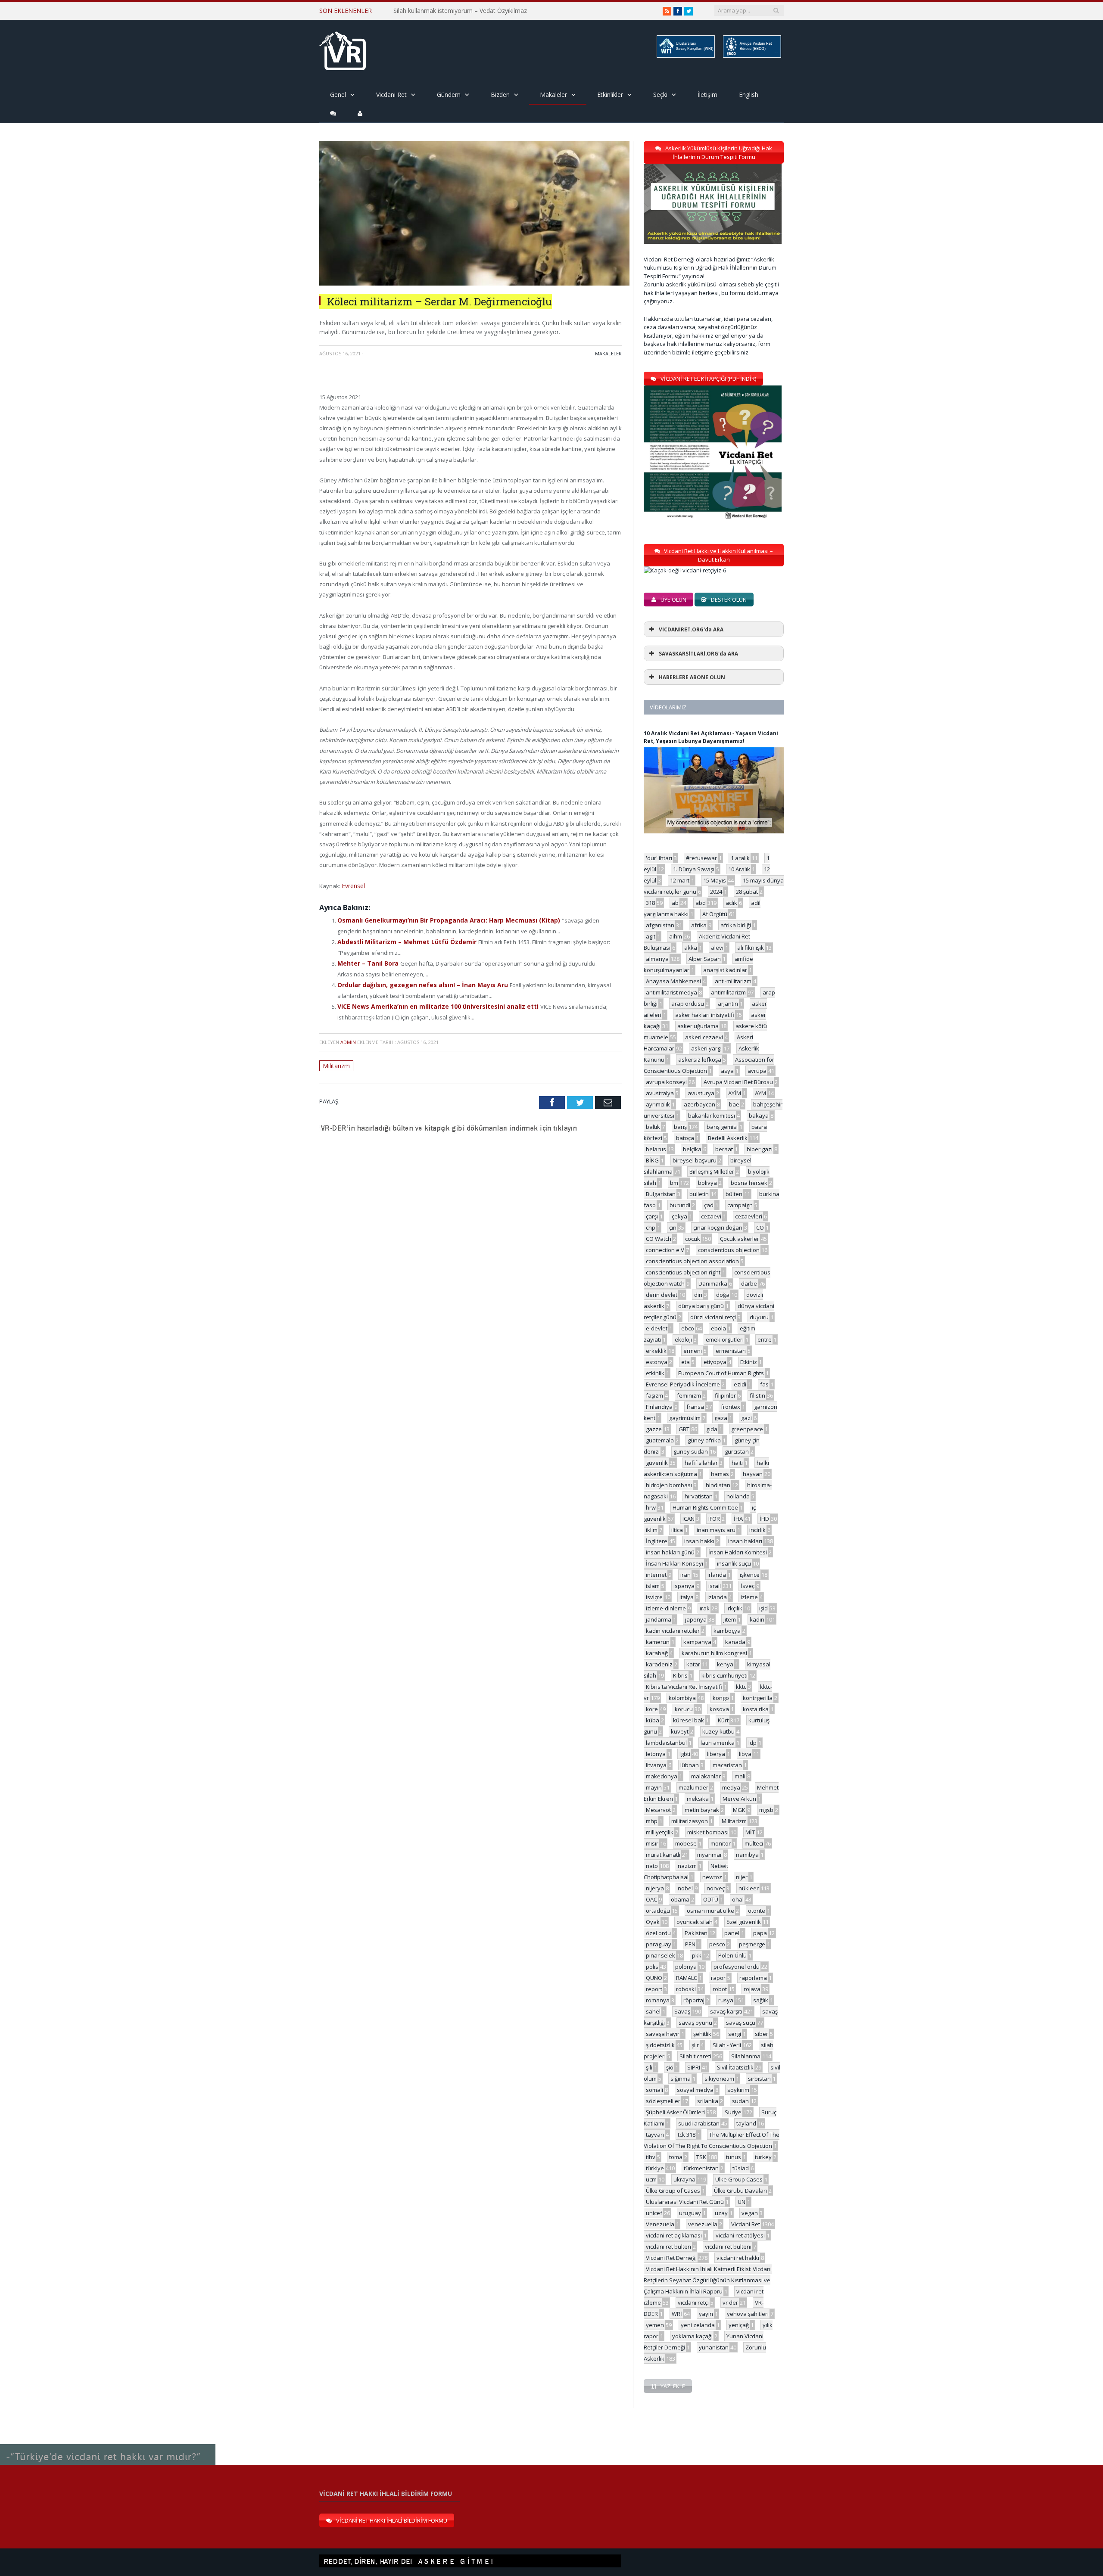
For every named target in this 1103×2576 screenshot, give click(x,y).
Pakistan (696, 1933)
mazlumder (693, 1787)
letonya (656, 1754)
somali (654, 2090)
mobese (686, 1843)
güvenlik (657, 1463)
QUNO (654, 1978)
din (698, 1295)
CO (760, 1227)
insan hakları (745, 1541)
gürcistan (737, 1451)
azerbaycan (700, 1104)
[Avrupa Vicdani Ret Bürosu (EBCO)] (751, 56)
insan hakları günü (670, 1552)
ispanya (684, 1586)
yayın (706, 2314)
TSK (701, 2157)
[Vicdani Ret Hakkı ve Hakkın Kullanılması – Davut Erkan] (689, 570)
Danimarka (713, 1283)
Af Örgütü (715, 914)
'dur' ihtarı (659, 858)
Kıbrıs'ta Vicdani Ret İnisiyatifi (684, 1687)
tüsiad (741, 2168)
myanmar (710, 1855)
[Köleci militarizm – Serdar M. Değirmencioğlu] (474, 283)
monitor (721, 1843)
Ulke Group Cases (739, 2179)
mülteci (754, 1843)
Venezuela (660, 2224)
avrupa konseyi (666, 1082)
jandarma (659, 1619)
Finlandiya (659, 1407)
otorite (757, 1911)
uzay (721, 2213)
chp (651, 1227)
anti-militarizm (733, 981)
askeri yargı (706, 1048)
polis (652, 1967)
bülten (734, 1194)
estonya (657, 1362)
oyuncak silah (695, 1922)
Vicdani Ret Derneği (671, 2258)
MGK (739, 1810)
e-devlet (657, 1328)
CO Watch (659, 1239)
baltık (653, 1127)
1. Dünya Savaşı (694, 869)
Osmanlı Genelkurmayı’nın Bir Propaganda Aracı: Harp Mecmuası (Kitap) (441, 919)
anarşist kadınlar (725, 970)
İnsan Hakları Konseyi (675, 1563)
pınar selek (661, 1955)
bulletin (699, 1194)
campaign (740, 1205)
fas (764, 1384)
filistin (757, 1395)
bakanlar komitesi (712, 1116)
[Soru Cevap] (108, 2445)
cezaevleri (749, 1216)
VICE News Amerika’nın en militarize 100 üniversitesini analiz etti (431, 1002)
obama (680, 1899)
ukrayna (684, 2179)
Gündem (449, 95)
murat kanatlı (663, 1855)
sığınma (681, 2079)
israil (715, 1586)
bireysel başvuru (695, 1160)
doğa (723, 1295)
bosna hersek (749, 1183)
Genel (338, 95)
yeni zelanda (698, 2325)
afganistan (660, 925)
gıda (712, 1429)
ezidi (740, 1384)
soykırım (738, 2090)
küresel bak (689, 1720)
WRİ (677, 2314)
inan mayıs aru (716, 1530)
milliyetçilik (660, 1832)
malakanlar (706, 1776)
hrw (651, 1507)
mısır (652, 1843)
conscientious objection (729, 1250)
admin (348, 1037)
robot (720, 1989)
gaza (721, 1418)
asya (727, 1071)
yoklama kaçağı (692, 2336)
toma (676, 2157)
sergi (735, 2034)
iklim (652, 1530)
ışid (763, 1608)
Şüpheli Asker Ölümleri (675, 2112)
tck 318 (687, 2135)
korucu (684, 1709)
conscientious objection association (692, 1261)
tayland (746, 2123)
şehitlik (702, 2034)
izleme (749, 1597)
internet (656, 1575)
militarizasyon (690, 1821)
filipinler (725, 1395)
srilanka (708, 2101)
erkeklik (656, 1351)
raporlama (753, 1978)
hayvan (753, 1474)
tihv (651, 2157)
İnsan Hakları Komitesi (738, 1552)
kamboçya (727, 1631)
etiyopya (715, 1362)
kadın (757, 1619)
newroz (712, 1877)
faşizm (654, 1395)
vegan (750, 2213)
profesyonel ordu (737, 1967)
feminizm (689, 1395)
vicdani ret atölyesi (740, 2235)
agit (651, 936)
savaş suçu (741, 2023)
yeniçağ (739, 2325)
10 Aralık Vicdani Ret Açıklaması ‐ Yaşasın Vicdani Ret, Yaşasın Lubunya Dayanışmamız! (711, 737)
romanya (658, 2000)
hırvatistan (699, 1496)
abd (701, 903)
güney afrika (704, 1440)
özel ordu (658, 1933)
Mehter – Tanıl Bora (366, 961)
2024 (716, 892)
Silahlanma (746, 2056)
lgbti (685, 1754)
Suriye (733, 2112)
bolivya (707, 1183)
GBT (684, 1429)
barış (680, 1127)
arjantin (728, 1004)
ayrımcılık (658, 1104)
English (749, 95)
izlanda (717, 1597)
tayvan (655, 2135)
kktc (741, 1687)
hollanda (738, 1496)
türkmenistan (701, 2168)
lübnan (690, 1765)
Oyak (653, 1922)
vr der (730, 2303)
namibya (747, 1855)
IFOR (714, 1519)
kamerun (658, 1642)
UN (742, 2202)
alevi (717, 948)
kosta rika (756, 1709)
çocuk (693, 1239)
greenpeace (747, 1429)
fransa (695, 1407)
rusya (726, 2000)
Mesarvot (658, 1810)
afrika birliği (736, 925)
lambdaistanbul (666, 1743)
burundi (680, 1205)
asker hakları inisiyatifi (705, 1015)
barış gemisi (722, 1127)
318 (650, 903)
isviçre (654, 1597)
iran (685, 1575)
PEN (690, 1944)
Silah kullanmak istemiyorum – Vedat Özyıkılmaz (460, 11)
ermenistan (731, 1351)
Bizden (500, 95)
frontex (731, 1407)
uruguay (690, 2213)
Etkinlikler (610, 95)
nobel (685, 1888)
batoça (685, 1138)
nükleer (749, 1888)
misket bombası (708, 1832)
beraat (724, 1149)
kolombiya (682, 1698)
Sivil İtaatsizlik (735, 2067)
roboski (686, 1989)
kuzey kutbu (718, 1731)
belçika (692, 1149)
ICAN (689, 1519)
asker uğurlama (698, 1026)
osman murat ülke (710, 1911)
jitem (730, 1619)
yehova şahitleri (748, 2314)
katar (693, 1664)
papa (760, 1933)
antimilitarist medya (671, 992)
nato (652, 1866)
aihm (676, 936)
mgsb (766, 1810)
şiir (695, 2045)
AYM (760, 1093)
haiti (737, 1463)
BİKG (652, 1160)
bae (734, 1104)
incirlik (757, 1530)
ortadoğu (658, 1911)
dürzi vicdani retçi (713, 1317)
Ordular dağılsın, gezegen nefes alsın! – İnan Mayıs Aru (417, 982)
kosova (719, 1709)
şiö (670, 2067)
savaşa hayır (663, 2034)
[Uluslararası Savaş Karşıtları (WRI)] (685, 56)
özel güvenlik (744, 1922)
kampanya (697, 1642)
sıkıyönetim (719, 2079)
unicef (654, 2213)
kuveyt (680, 1731)
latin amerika (718, 1743)
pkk (697, 1955)
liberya (716, 1754)
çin (673, 1227)
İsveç (748, 1586)
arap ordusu (688, 1004)
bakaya (759, 1116)
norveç (716, 1888)
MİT (750, 1832)
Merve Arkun (739, 1799)
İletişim (707, 95)
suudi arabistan (699, 2123)
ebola (718, 1328)
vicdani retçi (693, 2303)
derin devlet (662, 1295)
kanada (735, 1642)
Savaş (682, 2011)
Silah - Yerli (727, 2045)
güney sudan (691, 1451)
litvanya (656, 1765)
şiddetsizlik (660, 2045)
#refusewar (701, 858)
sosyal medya (695, 2090)
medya (731, 1787)
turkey (763, 2157)
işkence (750, 1575)
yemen (655, 2325)
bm (674, 1183)
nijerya (655, 1888)
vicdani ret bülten (668, 2247)
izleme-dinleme (666, 1608)
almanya (657, 959)
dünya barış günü (701, 1306)
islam (653, 1586)
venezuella (703, 2224)
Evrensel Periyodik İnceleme (683, 1384)
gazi (746, 1418)
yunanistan (714, 2347)
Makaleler (553, 95)
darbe (749, 1283)
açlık (731, 903)
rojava (752, 1989)
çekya (679, 1216)
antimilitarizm (728, 992)
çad (709, 1205)
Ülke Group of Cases (673, 2191)
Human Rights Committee (705, 1507)
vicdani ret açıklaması (674, 2235)
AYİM (735, 1093)
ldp (752, 1743)
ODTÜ (711, 1899)
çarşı (652, 1216)
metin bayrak (702, 1810)
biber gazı (760, 1149)
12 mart (680, 880)
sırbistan (759, 2079)
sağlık (761, 2000)
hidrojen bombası (669, 1485)
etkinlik (655, 1373)
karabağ (657, 1653)
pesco (717, 1944)
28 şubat (747, 892)
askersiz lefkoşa (700, 1060)
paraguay (659, 1944)
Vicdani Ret (391, 95)
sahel (653, 2011)
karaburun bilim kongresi (714, 1653)
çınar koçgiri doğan (718, 1227)
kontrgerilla (758, 1698)
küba (653, 1720)
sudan (740, 2101)
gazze (654, 1429)
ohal (738, 1899)
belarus (656, 1149)
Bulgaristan (661, 1194)
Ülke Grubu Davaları (740, 2191)
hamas (720, 1474)
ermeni (693, 1351)
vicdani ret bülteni (728, 2247)
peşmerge (752, 1944)
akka (691, 948)
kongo (721, 1698)
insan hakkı (699, 1541)
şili (649, 2067)
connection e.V (665, 1250)
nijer (742, 1877)
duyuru (759, 1317)
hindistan (718, 1485)
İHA (738, 1519)
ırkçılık (734, 1608)
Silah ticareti (695, 2056)
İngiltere (657, 1541)
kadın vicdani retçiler (673, 1631)
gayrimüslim (685, 1418)
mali (740, 1776)
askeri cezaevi (704, 1037)
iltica (677, 1530)
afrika (699, 925)
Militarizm (335, 1061)
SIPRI (694, 2067)
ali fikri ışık (751, 948)
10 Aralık (739, 869)
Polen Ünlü (732, 1955)
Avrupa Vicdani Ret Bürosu (738, 1082)
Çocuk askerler (740, 1239)
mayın (654, 1787)
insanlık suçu (734, 1563)
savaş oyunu (695, 2023)
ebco (688, 1328)
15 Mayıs (715, 880)
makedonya (662, 1776)
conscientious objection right (683, 1272)
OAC (651, 1899)
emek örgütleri (725, 1339)
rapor (718, 1978)
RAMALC (687, 1978)
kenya (725, 1664)
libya (745, 1754)
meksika (698, 1799)
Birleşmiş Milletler (712, 1171)
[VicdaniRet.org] (343, 49)
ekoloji (683, 1339)
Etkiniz (749, 1362)
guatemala (660, 1440)
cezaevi (711, 1216)
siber (762, 2034)
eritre (765, 1339)
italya (687, 1597)
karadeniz (659, 1664)
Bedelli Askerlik (728, 1138)
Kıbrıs (680, 1675)
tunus (734, 2157)
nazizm (687, 1866)
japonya (696, 1619)
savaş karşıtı (726, 2011)
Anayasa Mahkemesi (673, 981)
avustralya (660, 1093)
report (654, 1989)
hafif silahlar (701, 1463)
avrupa (757, 1071)
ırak (705, 1608)
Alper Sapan (705, 959)
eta (685, 1362)
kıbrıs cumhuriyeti (724, 1675)
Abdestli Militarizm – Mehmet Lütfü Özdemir (403, 940)
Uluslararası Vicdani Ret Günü (685, 2202)
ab (675, 903)
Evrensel (353, 886)
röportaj (694, 2000)
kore (652, 1709)
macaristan (727, 1765)
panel (732, 1933)
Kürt (723, 1720)
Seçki (660, 95)
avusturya (701, 1093)
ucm (651, 2179)
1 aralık (740, 858)
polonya (686, 1967)
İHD (764, 1519)
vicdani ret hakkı (738, 2258)
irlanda (717, 1575)
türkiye (655, 2168)
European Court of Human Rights (721, 1373)
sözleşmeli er (663, 2101)
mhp (652, 1821)
